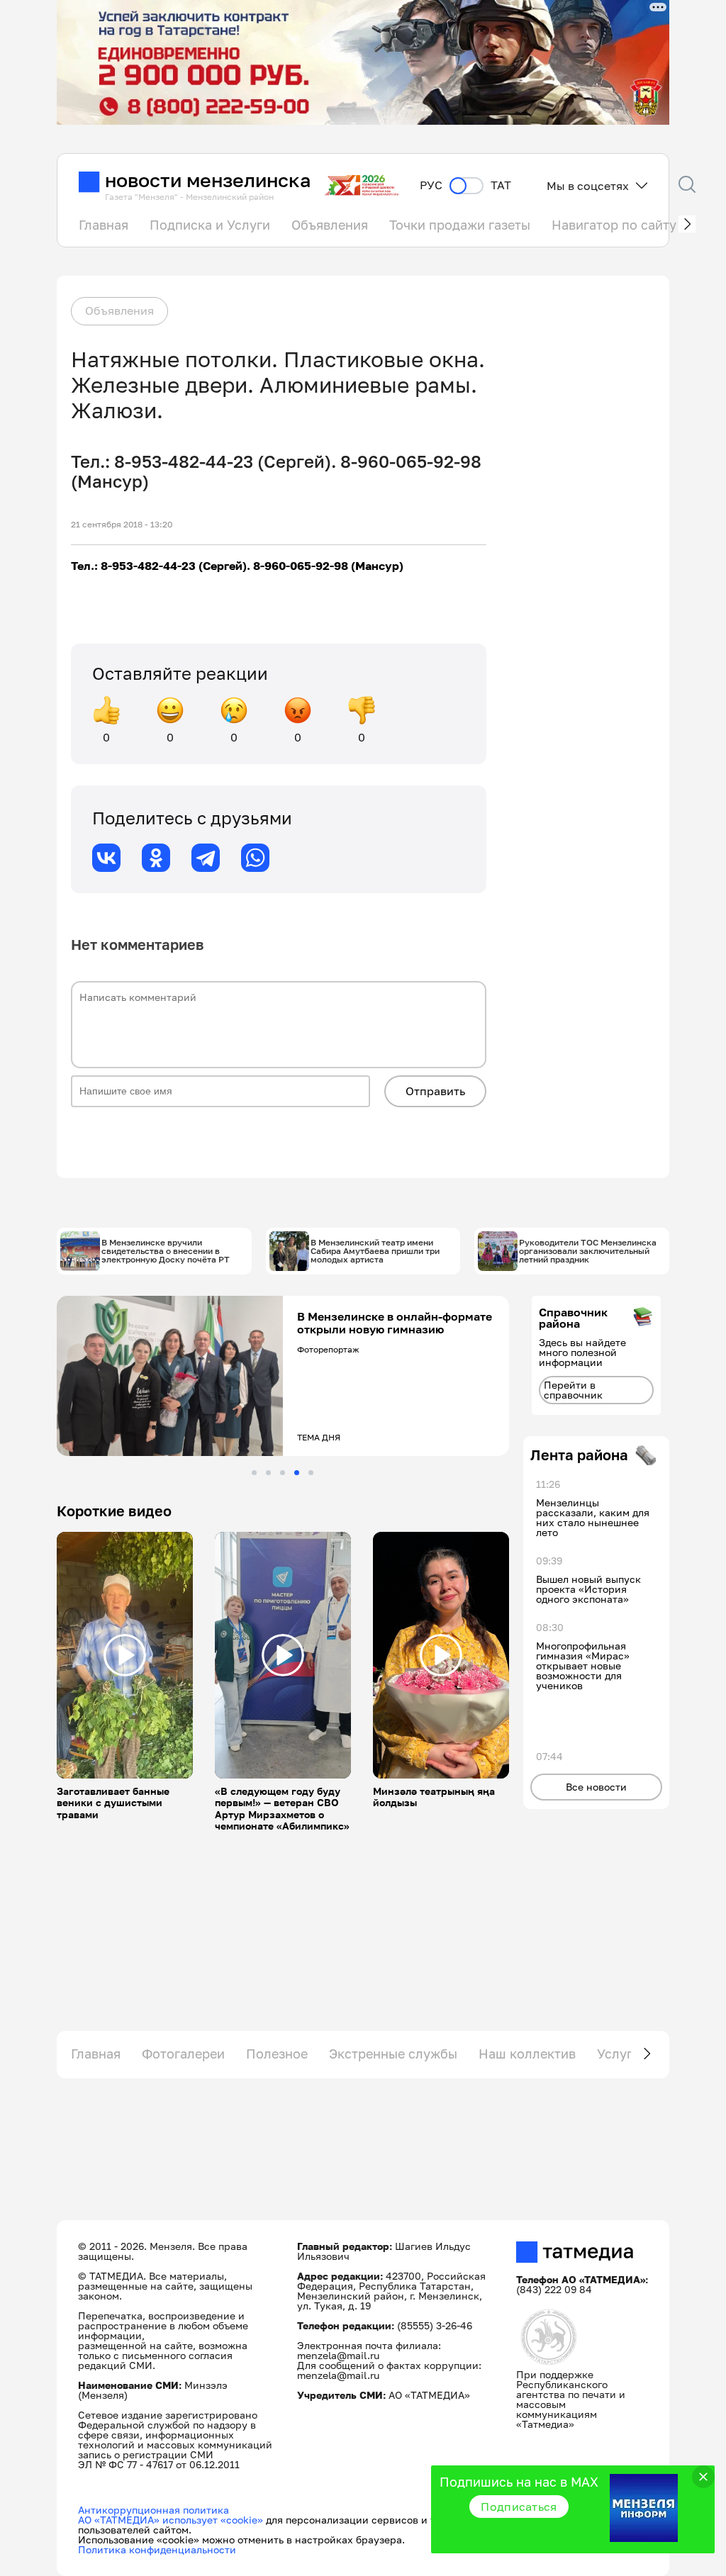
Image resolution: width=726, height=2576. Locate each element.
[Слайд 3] (283, 1473)
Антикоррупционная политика (153, 2510)
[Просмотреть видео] (125, 1655)
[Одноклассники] (156, 858)
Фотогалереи (183, 2054)
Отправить (435, 1091)
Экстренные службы (393, 2054)
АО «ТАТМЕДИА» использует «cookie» (171, 2520)
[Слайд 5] (311, 1473)
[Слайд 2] (268, 1473)
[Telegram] (206, 858)
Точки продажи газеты (460, 225)
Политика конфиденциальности (157, 2549)
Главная (104, 225)
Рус (431, 185)
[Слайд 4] (297, 1473)
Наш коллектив (527, 2054)
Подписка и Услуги (210, 225)
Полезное (277, 2054)
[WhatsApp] (255, 858)
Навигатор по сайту (614, 225)
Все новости (596, 1787)
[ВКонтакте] (106, 858)
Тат (501, 185)
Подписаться (519, 2507)
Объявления (330, 225)
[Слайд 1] (254, 1473)
